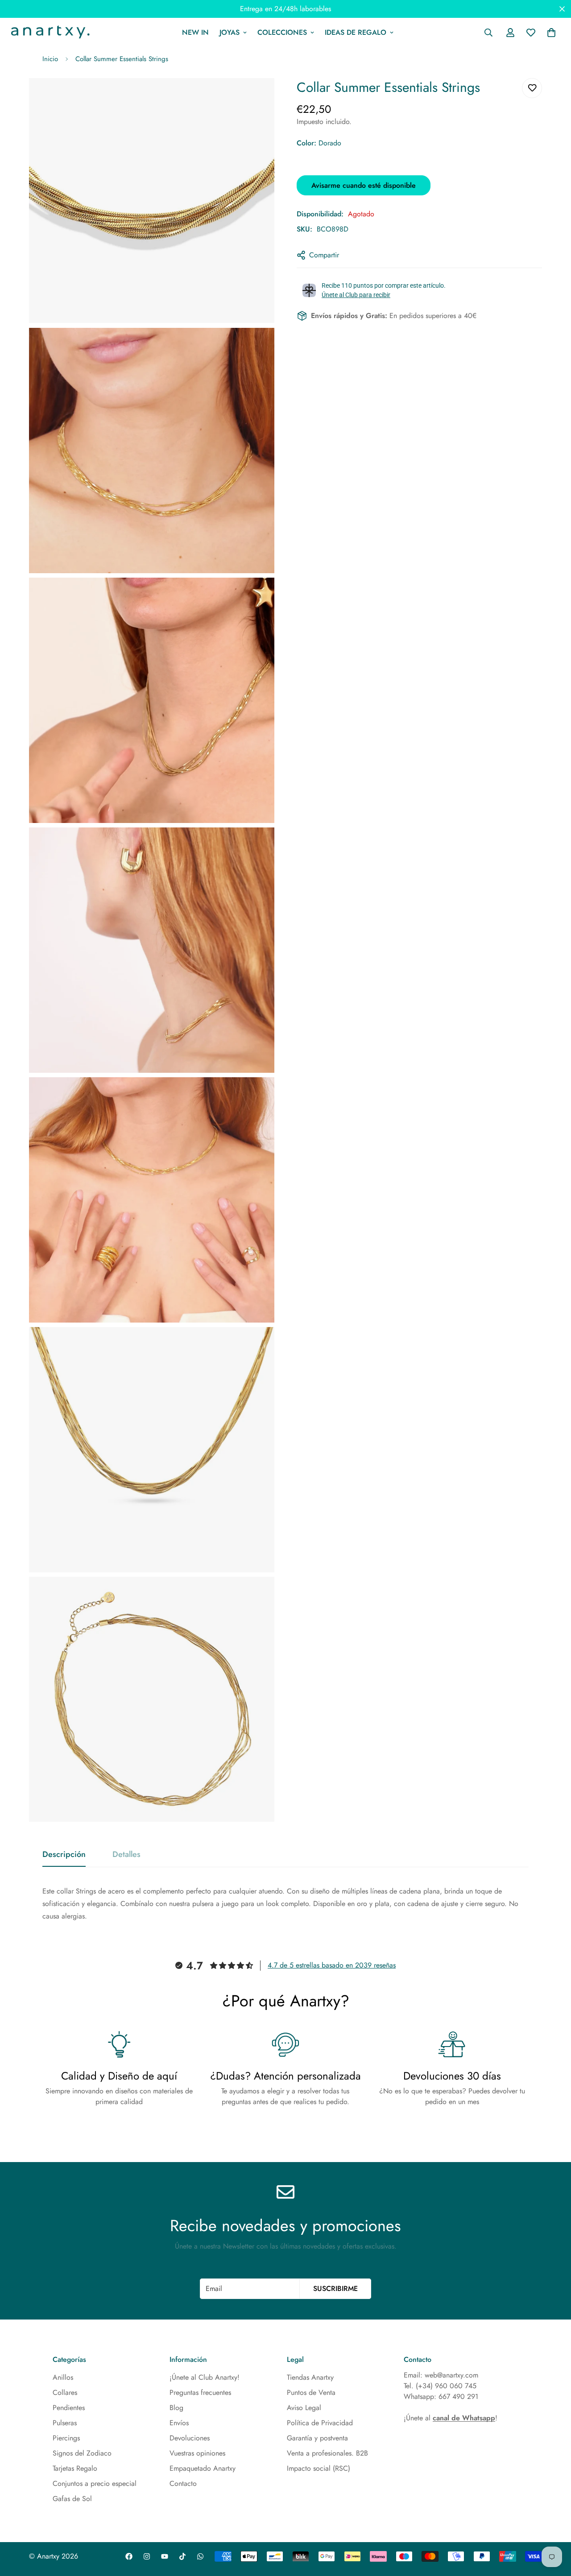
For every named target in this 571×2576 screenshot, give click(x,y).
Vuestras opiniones (197, 2453)
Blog (176, 2408)
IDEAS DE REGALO (356, 32)
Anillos (63, 2377)
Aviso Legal (304, 2408)
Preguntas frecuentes (200, 2392)
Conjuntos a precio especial (95, 2483)
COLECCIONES (282, 32)
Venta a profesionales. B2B (327, 2453)
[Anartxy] (49, 33)
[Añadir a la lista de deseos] (532, 88)
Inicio (50, 59)
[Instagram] (147, 2556)
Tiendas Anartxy (310, 2377)
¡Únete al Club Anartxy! (205, 2377)
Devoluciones (190, 2438)
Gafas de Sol (72, 2499)
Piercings (66, 2438)
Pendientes (69, 2408)
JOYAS (230, 32)
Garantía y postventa (317, 2438)
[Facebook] (129, 2556)
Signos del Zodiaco (82, 2453)
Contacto (183, 2483)
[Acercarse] (258, 97)
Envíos (179, 2423)
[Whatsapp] (200, 2556)
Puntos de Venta (311, 2392)
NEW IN (195, 32)
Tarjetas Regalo (75, 2468)
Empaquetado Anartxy (203, 2468)
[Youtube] (165, 2556)
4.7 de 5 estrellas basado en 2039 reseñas (332, 1965)
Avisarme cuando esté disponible (364, 185)
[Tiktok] (182, 2556)
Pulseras (65, 2423)
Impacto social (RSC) (319, 2468)
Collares (65, 2392)
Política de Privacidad (320, 2423)
